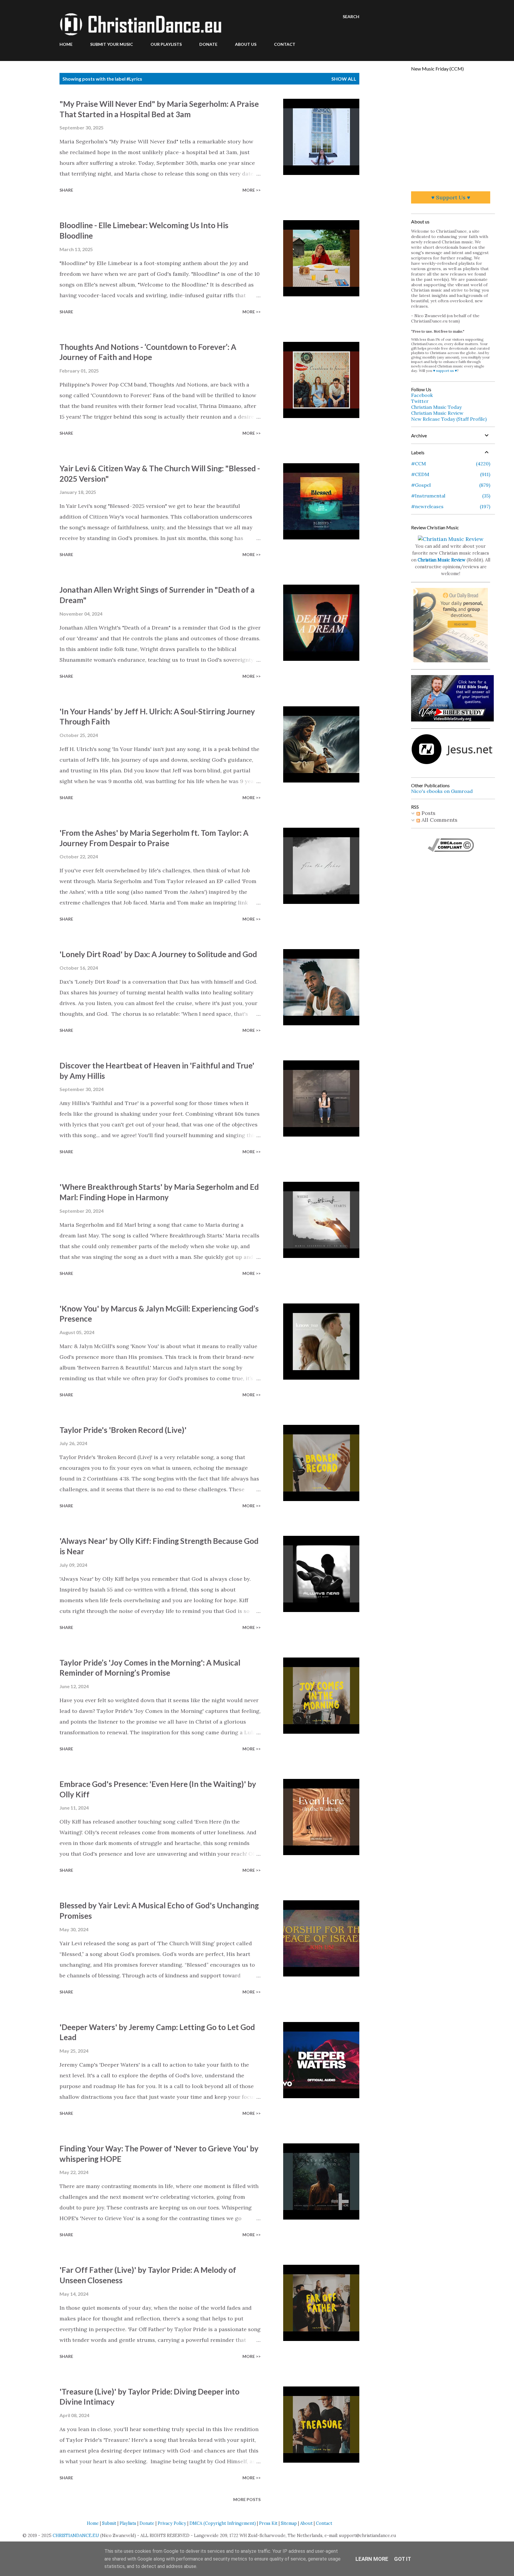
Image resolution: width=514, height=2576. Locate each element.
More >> (251, 190)
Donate (147, 2523)
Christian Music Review (437, 413)
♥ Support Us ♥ (451, 197)
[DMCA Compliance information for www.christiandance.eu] (451, 850)
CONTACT (285, 44)
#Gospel (450, 485)
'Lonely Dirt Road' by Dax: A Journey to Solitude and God (158, 954)
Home (93, 2523)
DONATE (208, 44)
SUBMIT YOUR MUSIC (112, 44)
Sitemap (289, 2523)
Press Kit (268, 2523)
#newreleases (450, 506)
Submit (109, 2523)
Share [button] (66, 190)
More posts (247, 2499)
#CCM (450, 464)
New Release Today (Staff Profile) (449, 419)
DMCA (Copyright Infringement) (223, 2523)
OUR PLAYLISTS (166, 44)
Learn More (372, 2559)
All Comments (439, 820)
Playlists (128, 2523)
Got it (403, 2559)
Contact (324, 2523)
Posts (428, 813)
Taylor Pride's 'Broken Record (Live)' (123, 1430)
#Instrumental (450, 496)
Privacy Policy (172, 2523)
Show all (344, 79)
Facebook (422, 395)
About (306, 2523)
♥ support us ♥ (445, 371)
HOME (66, 44)
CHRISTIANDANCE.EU (76, 2536)
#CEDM (450, 474)
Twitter (420, 401)
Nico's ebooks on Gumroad (442, 791)
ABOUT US (246, 44)
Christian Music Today (436, 407)
